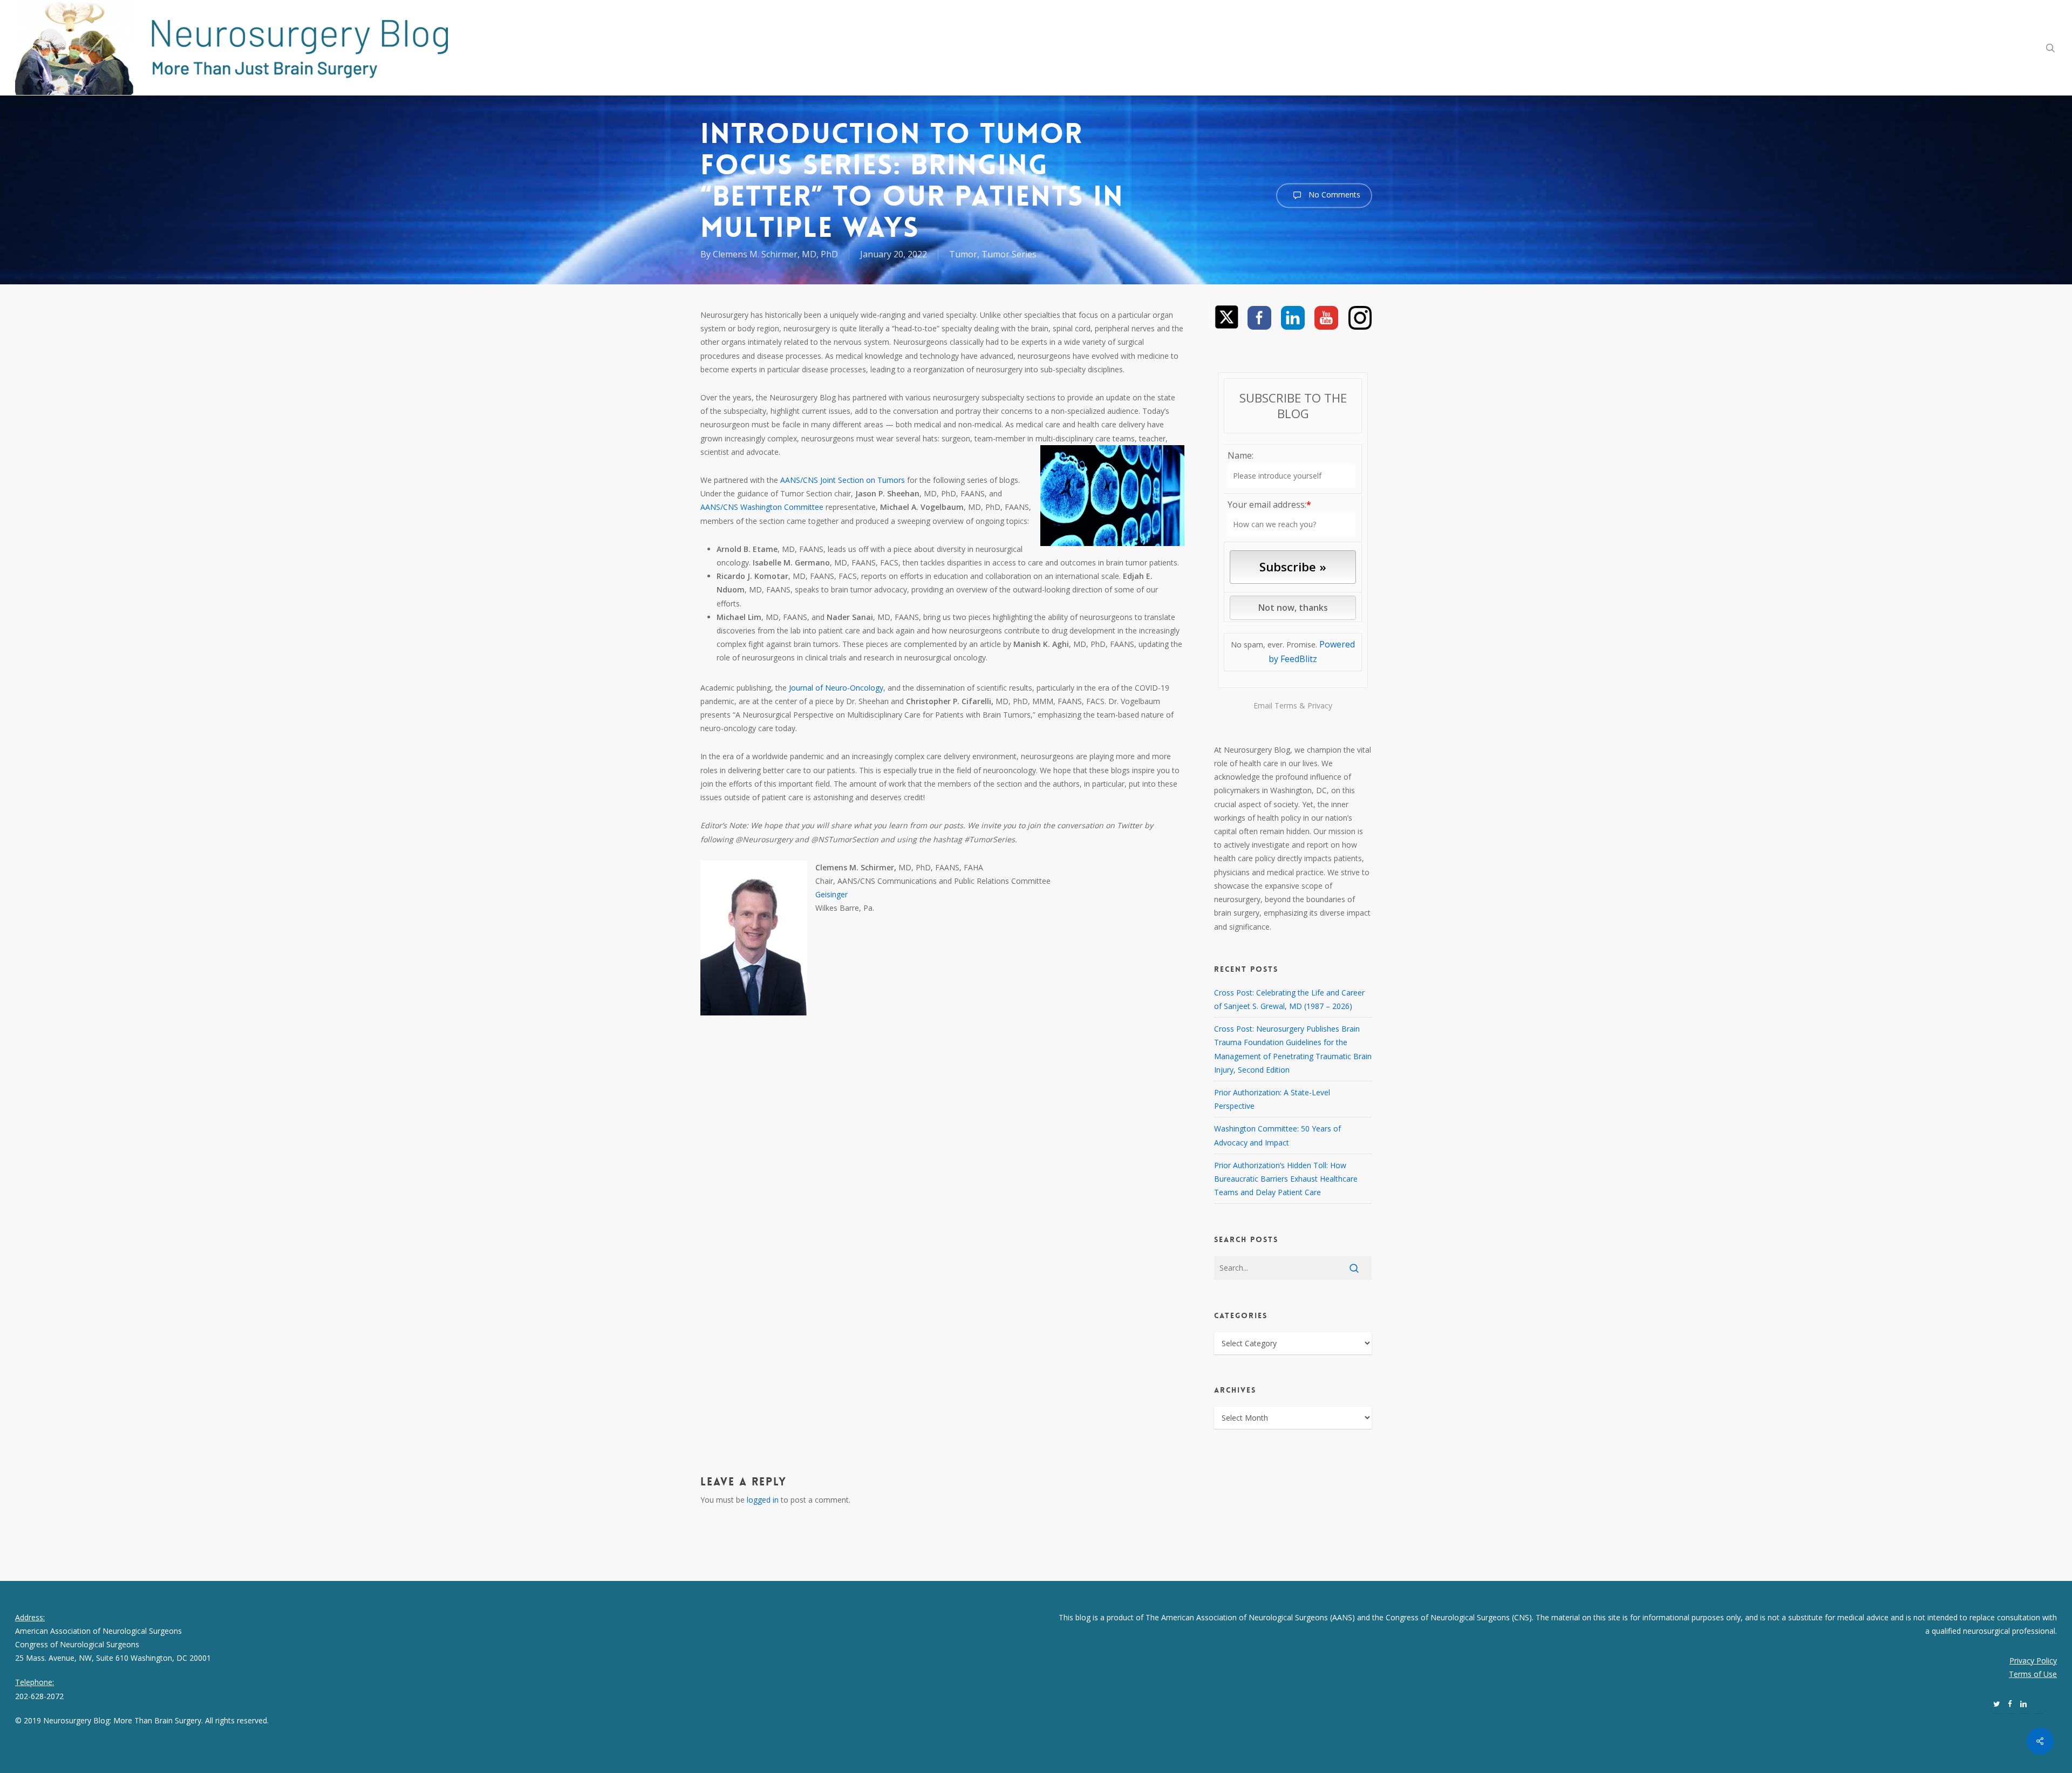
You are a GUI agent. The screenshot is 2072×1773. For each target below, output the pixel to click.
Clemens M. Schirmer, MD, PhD (775, 254)
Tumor (963, 254)
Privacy (1320, 705)
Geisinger (831, 894)
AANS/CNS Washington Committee (762, 507)
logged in (763, 1500)
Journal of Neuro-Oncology (836, 688)
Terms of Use (2033, 1674)
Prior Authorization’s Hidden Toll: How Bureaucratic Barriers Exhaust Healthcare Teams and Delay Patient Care (1286, 1179)
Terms (1286, 705)
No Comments (1333, 195)
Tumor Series (1009, 254)
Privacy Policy (2033, 1661)
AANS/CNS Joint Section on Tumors (843, 480)
